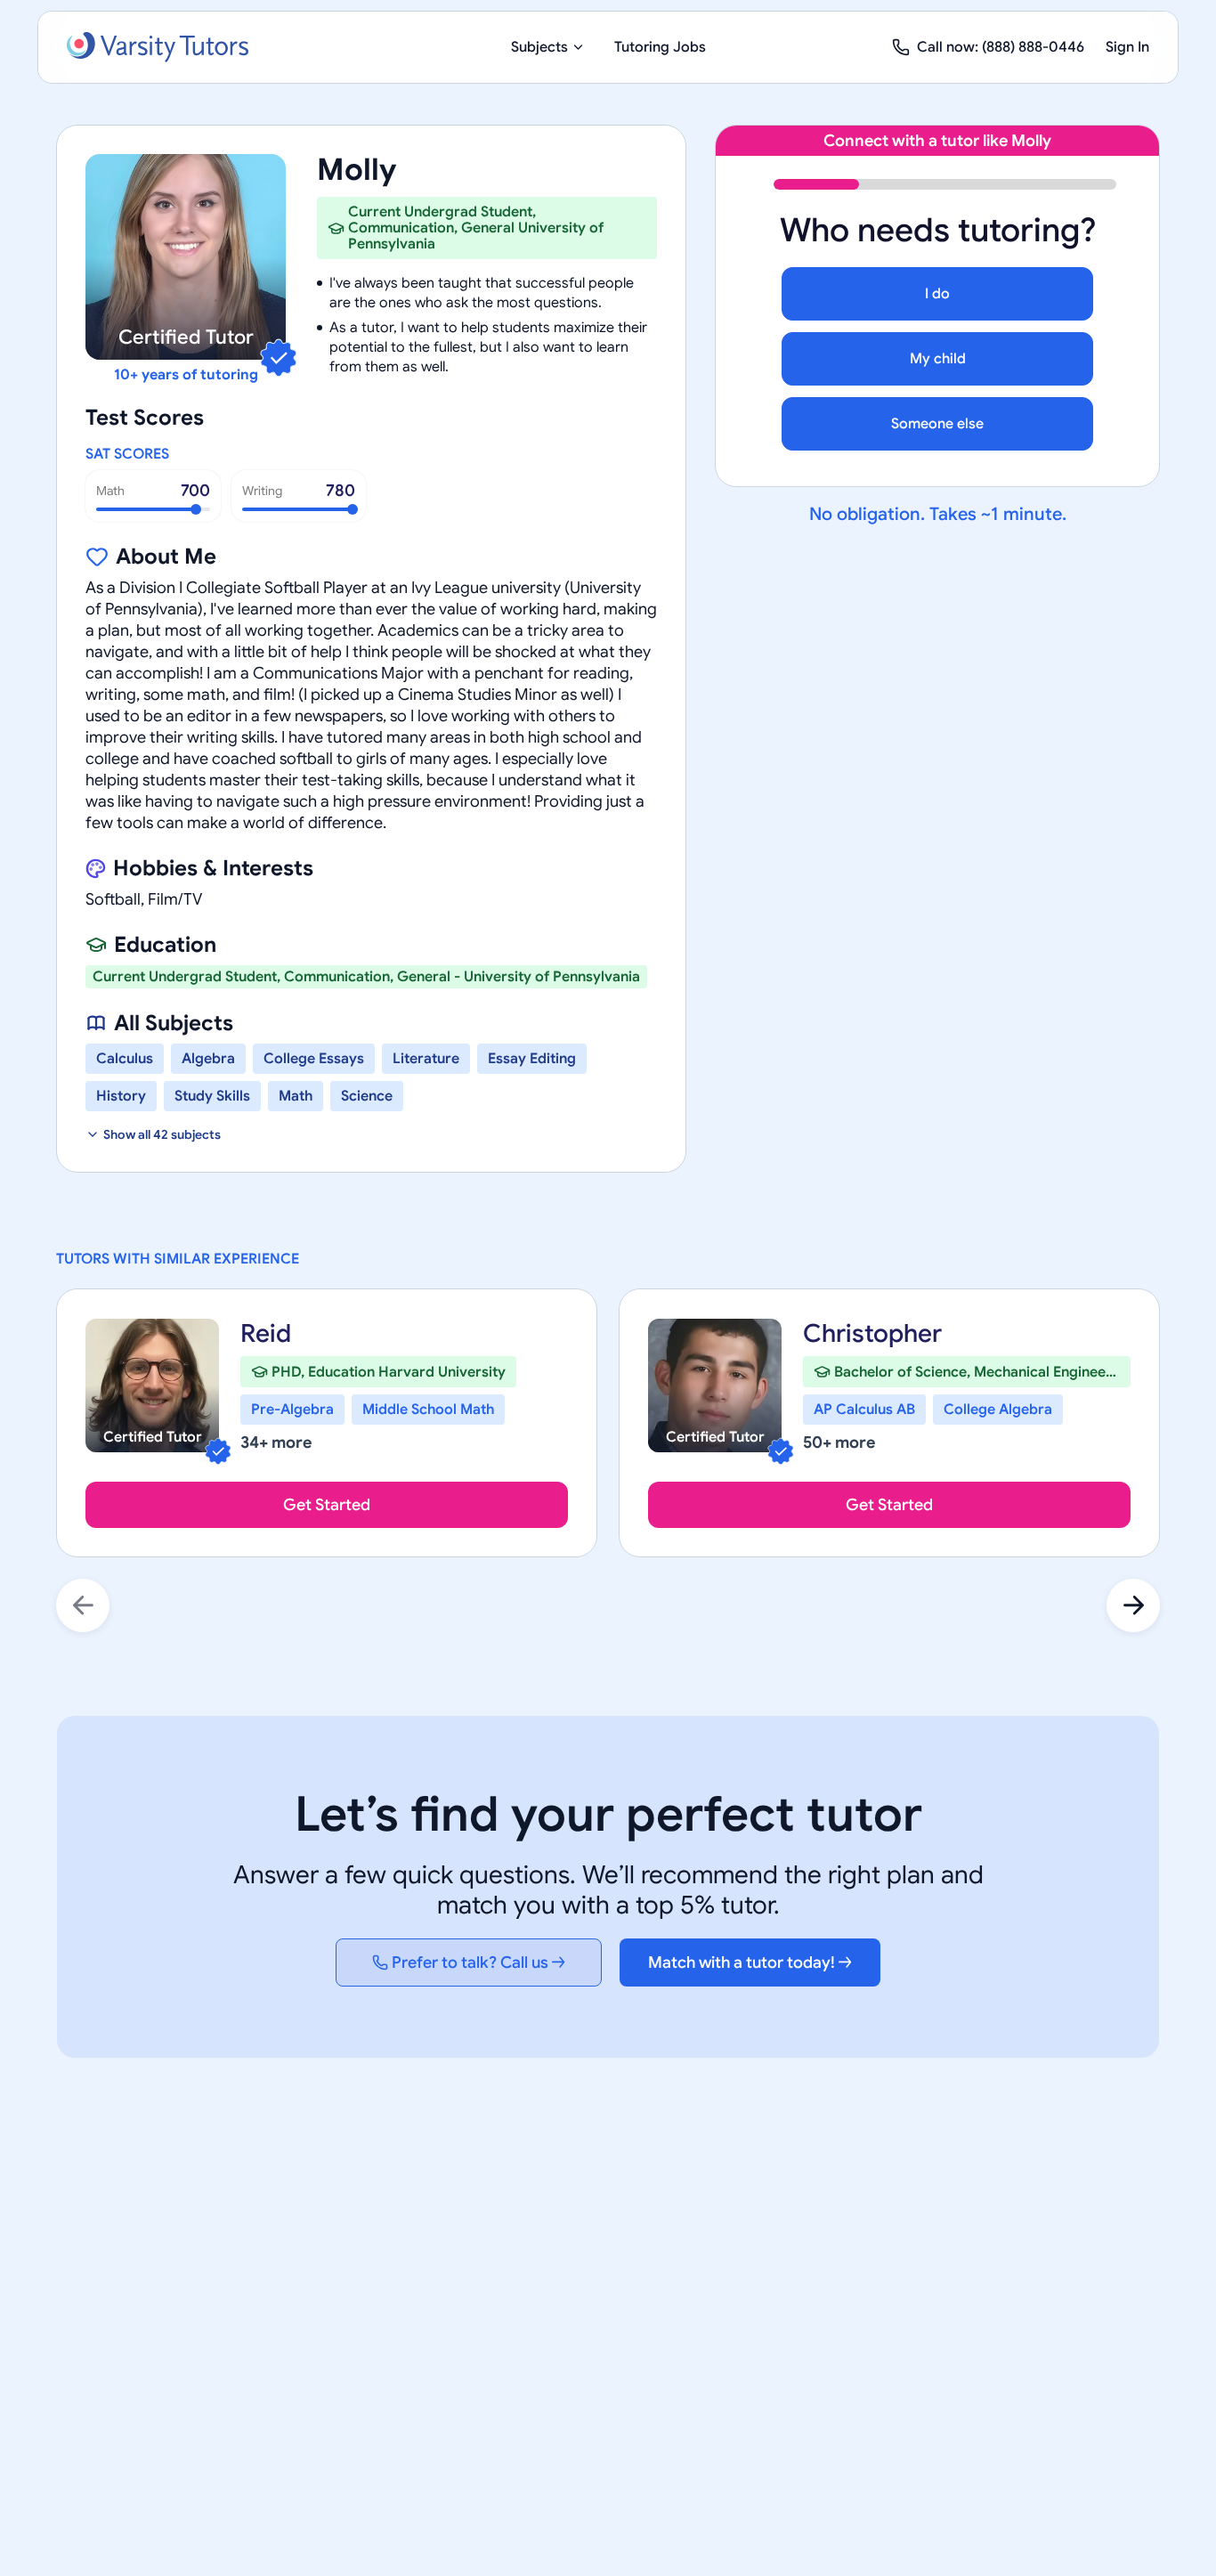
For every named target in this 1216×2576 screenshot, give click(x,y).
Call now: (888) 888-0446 (1001, 47)
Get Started (327, 1505)
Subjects (539, 47)
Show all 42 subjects (162, 1134)
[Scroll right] (1133, 1605)
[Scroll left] (83, 1605)
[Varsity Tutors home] (158, 47)
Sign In (1127, 47)
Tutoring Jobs (660, 47)
